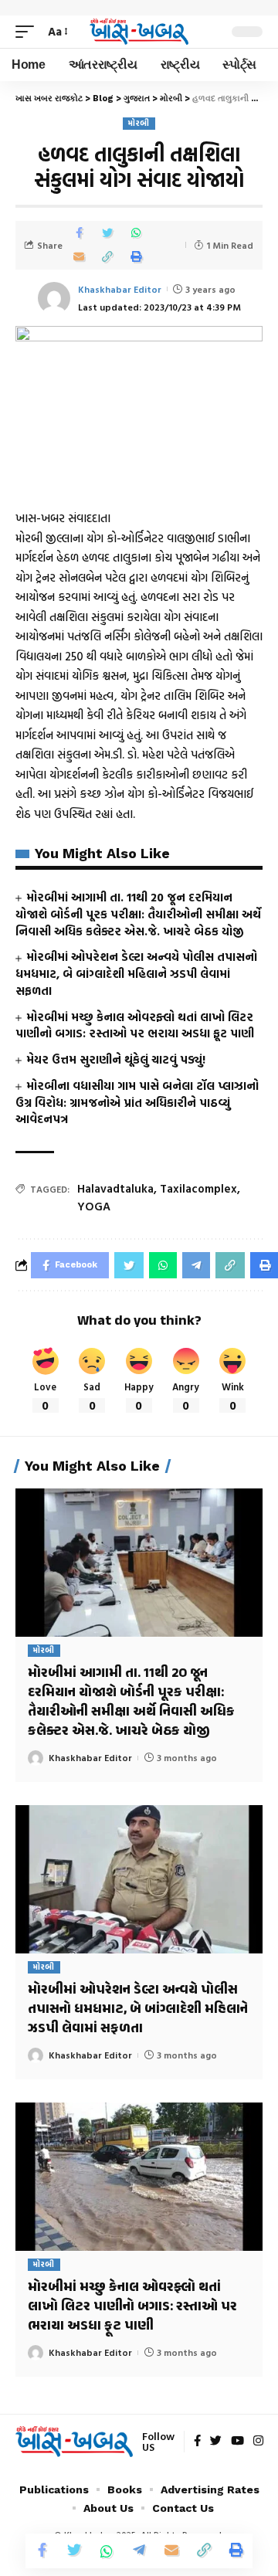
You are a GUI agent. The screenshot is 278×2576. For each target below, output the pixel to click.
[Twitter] (216, 2442)
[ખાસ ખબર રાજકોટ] (139, 32)
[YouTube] (237, 2442)
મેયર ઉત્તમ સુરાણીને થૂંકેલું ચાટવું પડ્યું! (116, 1059)
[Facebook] (197, 2442)
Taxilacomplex (198, 1188)
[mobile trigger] (29, 32)
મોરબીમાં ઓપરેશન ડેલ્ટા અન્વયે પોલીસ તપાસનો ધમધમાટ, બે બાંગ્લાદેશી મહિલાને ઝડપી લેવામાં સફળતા (136, 974)
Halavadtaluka (115, 1188)
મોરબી (139, 123)
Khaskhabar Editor (120, 289)
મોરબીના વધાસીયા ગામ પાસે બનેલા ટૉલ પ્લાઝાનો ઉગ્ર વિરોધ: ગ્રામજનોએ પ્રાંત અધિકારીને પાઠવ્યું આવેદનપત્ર (137, 1103)
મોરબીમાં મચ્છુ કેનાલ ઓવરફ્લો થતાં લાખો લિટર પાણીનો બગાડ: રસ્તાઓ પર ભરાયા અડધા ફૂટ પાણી (135, 1025)
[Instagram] (258, 2442)
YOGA (94, 1206)
